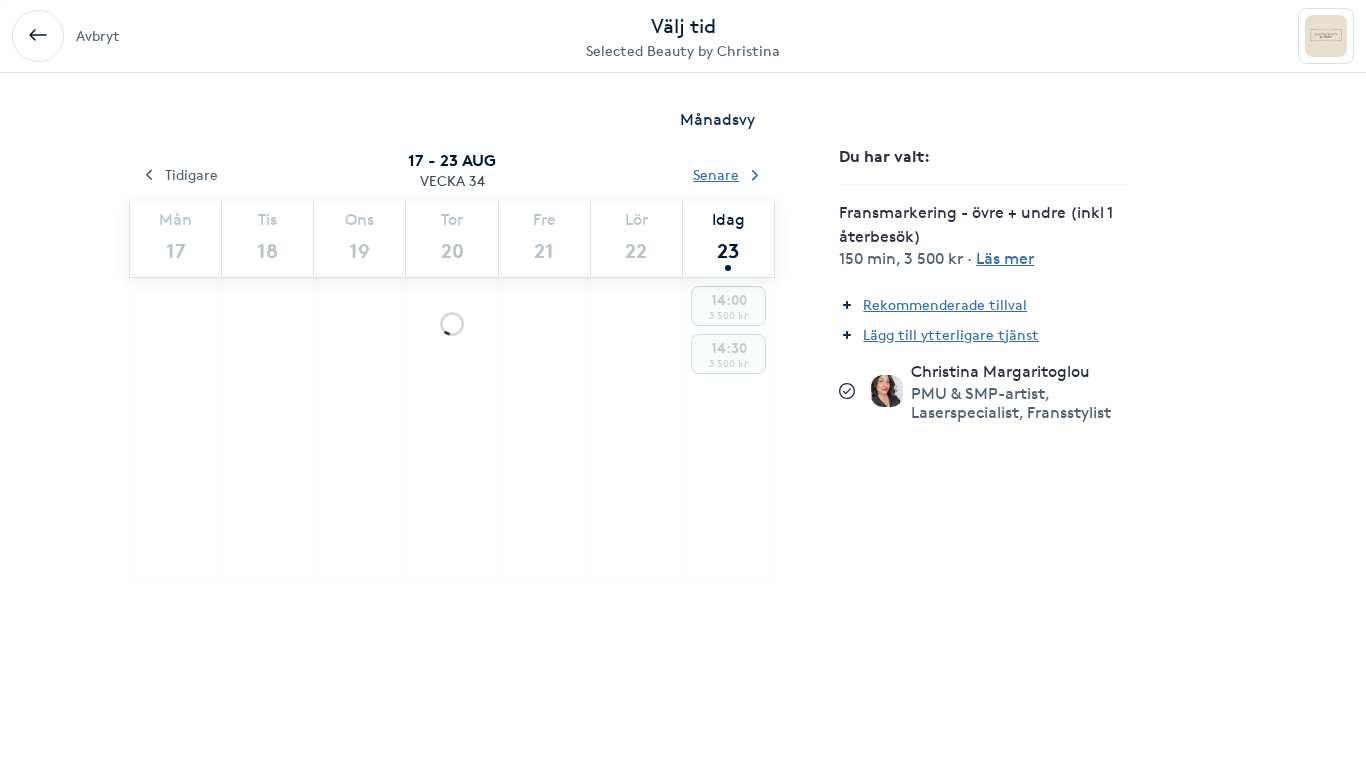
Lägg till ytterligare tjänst (951, 334)
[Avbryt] (38, 36)
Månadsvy (717, 119)
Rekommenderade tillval (945, 304)
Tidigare (191, 174)
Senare (716, 174)
